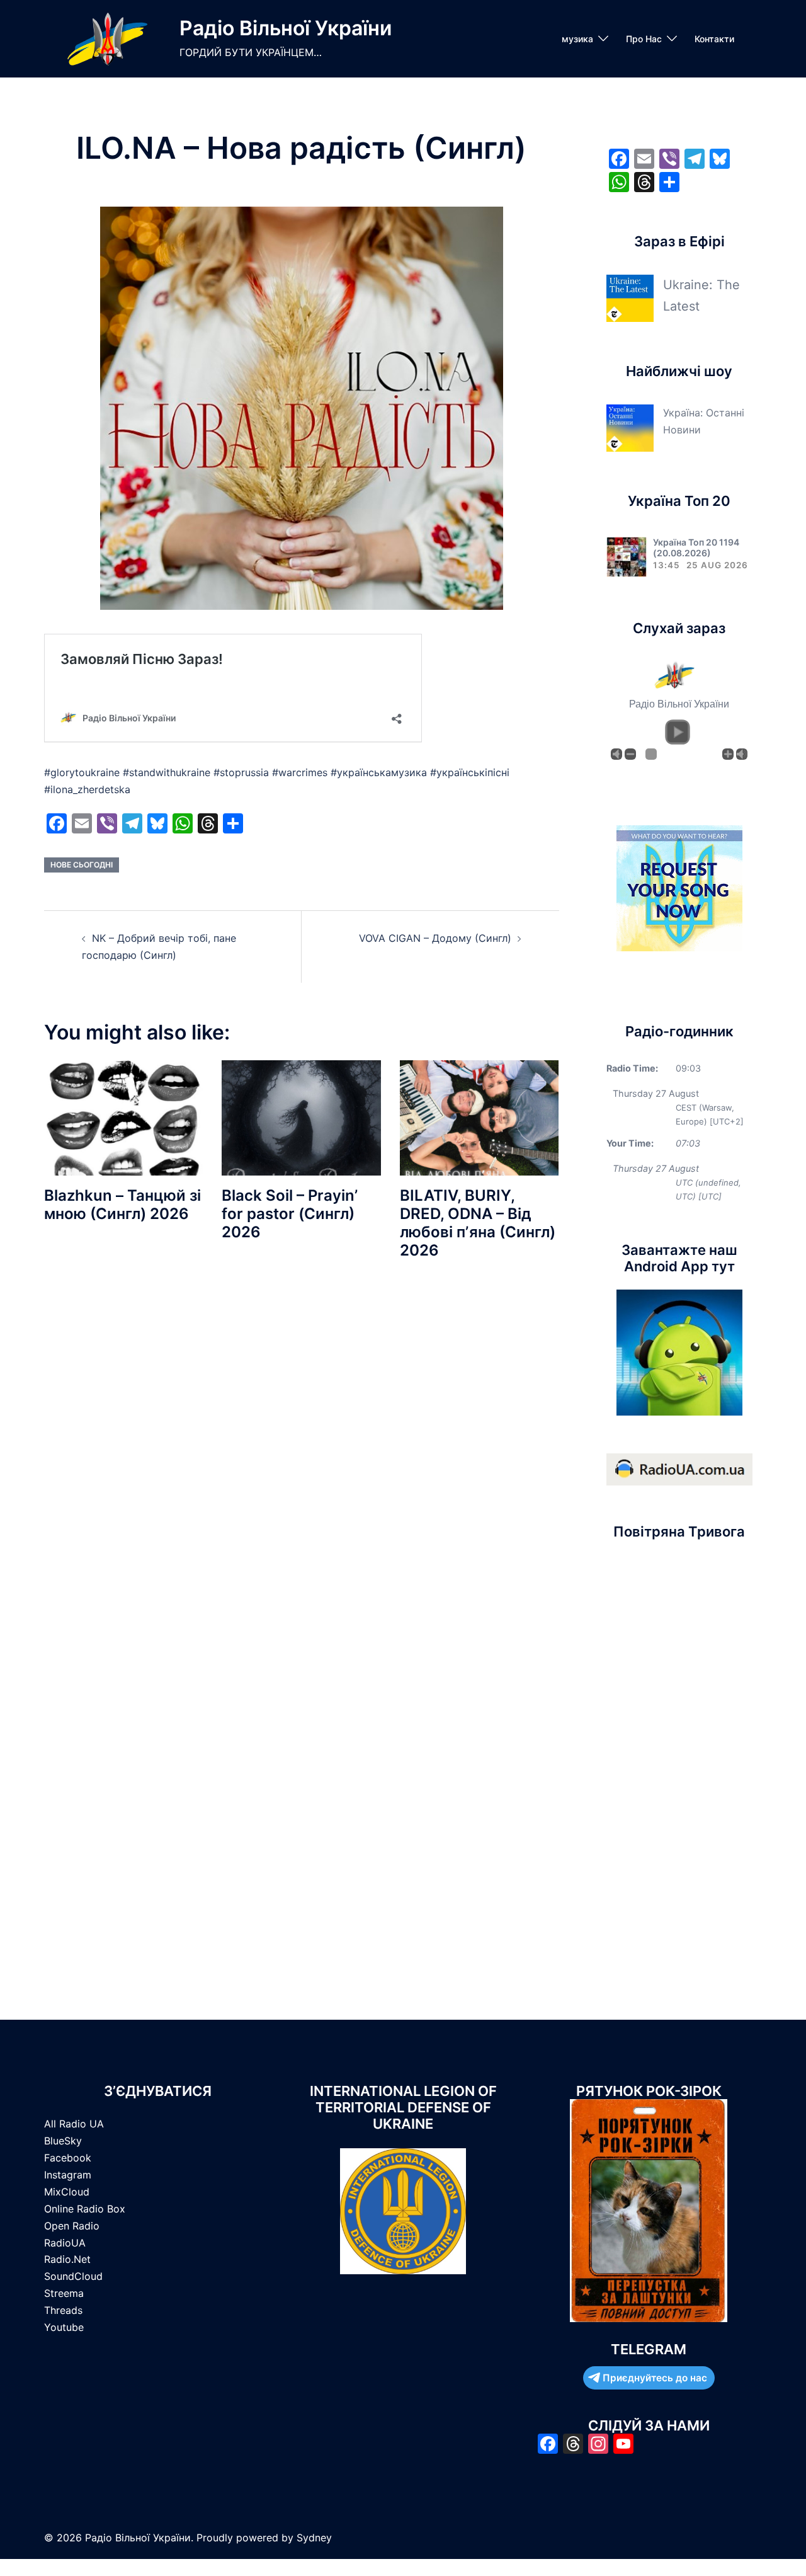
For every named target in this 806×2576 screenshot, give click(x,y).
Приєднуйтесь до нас (655, 2378)
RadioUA (65, 2243)
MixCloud (67, 2192)
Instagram (68, 2175)
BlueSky (63, 2141)
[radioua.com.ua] (679, 1468)
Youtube (64, 2327)
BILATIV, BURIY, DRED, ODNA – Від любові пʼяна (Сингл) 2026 (478, 1222)
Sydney (314, 2538)
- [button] (630, 754)
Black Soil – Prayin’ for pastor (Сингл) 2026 (290, 1214)
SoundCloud (73, 2276)
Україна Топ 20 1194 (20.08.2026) (696, 547)
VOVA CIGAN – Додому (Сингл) (435, 938)
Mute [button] (616, 754)
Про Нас (644, 39)
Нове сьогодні (82, 865)
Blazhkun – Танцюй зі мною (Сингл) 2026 (122, 1205)
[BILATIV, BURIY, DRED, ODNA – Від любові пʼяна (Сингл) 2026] (479, 1117)
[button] (678, 732)
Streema (64, 2293)
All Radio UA (74, 2124)
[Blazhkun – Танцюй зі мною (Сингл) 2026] (123, 1117)
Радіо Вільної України (286, 28)
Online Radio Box (85, 2209)
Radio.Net (67, 2259)
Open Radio (72, 2226)
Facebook (68, 2158)
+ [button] (728, 754)
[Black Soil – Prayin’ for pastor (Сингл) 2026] (301, 1117)
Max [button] (742, 754)
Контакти (714, 39)
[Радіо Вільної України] (107, 39)
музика (577, 39)
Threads (63, 2310)
